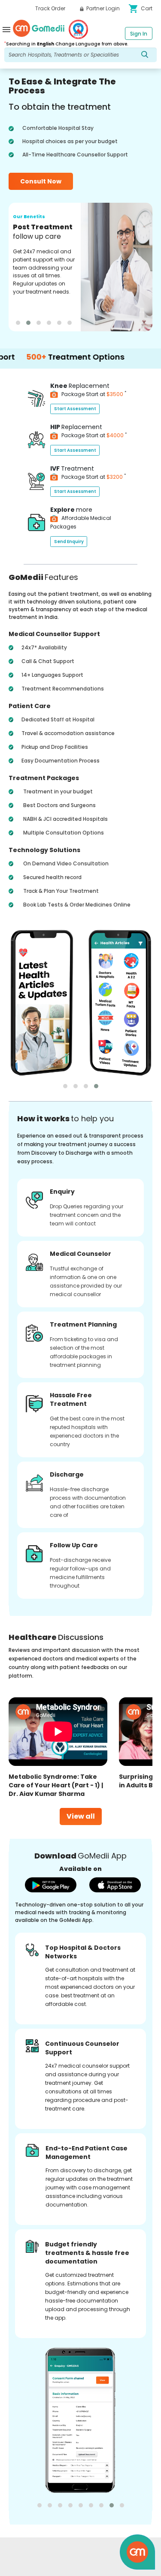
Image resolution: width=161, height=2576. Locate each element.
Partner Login (102, 8)
